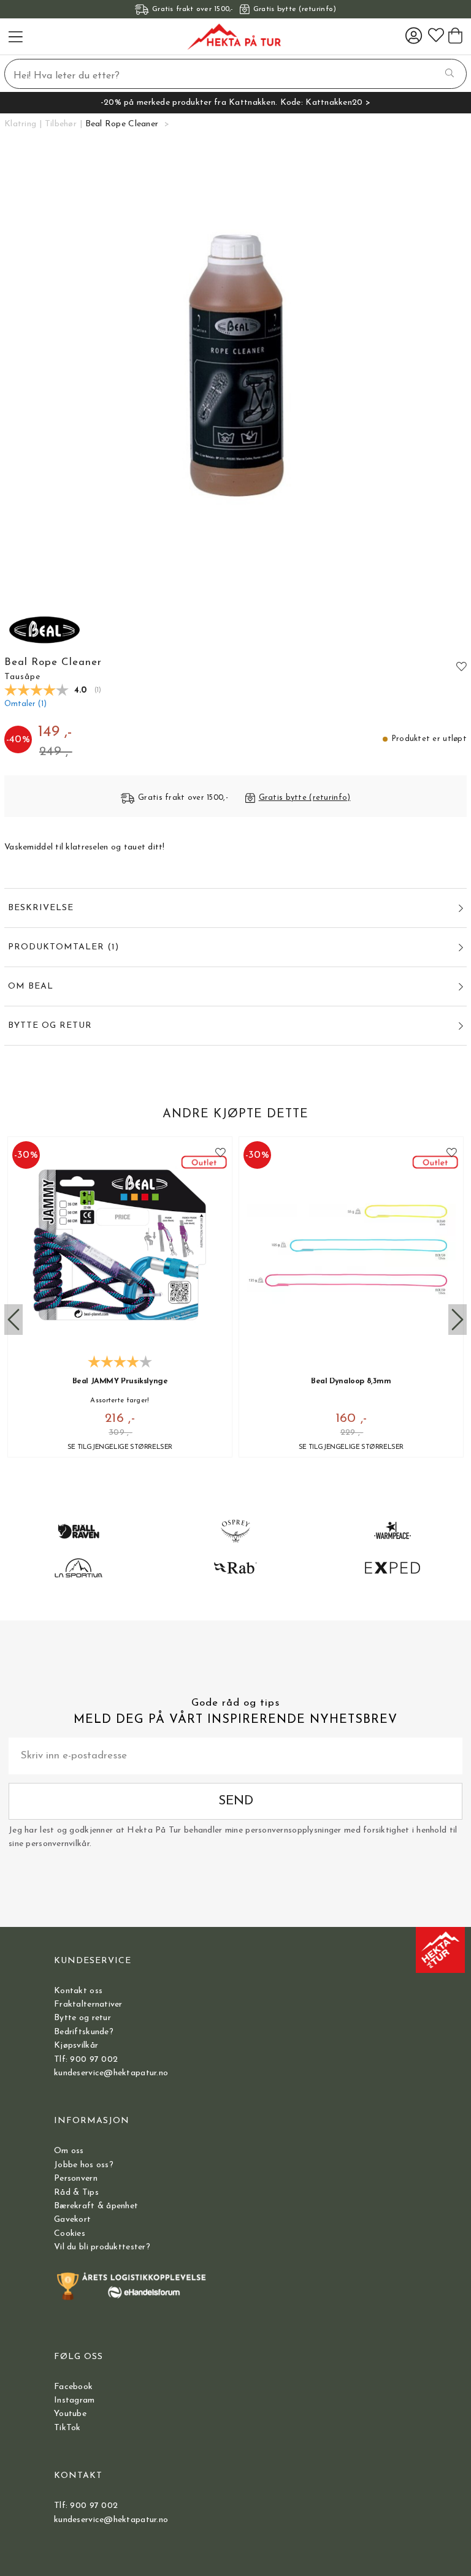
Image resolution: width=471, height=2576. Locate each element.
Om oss (69, 2151)
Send (236, 1801)
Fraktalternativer (88, 2004)
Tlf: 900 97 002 (86, 2060)
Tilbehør (61, 124)
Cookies (70, 2234)
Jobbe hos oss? (84, 2165)
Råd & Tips (76, 2193)
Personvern (76, 2179)
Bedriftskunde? (84, 2032)
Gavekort (72, 2220)
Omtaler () (25, 704)
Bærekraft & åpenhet (96, 2206)
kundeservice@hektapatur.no (111, 2073)
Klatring (20, 124)
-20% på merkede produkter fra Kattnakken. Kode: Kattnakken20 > (235, 103)
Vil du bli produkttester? (102, 2247)
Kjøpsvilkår (76, 2046)
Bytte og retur (82, 2018)
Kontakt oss (78, 1991)
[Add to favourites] (461, 666)
